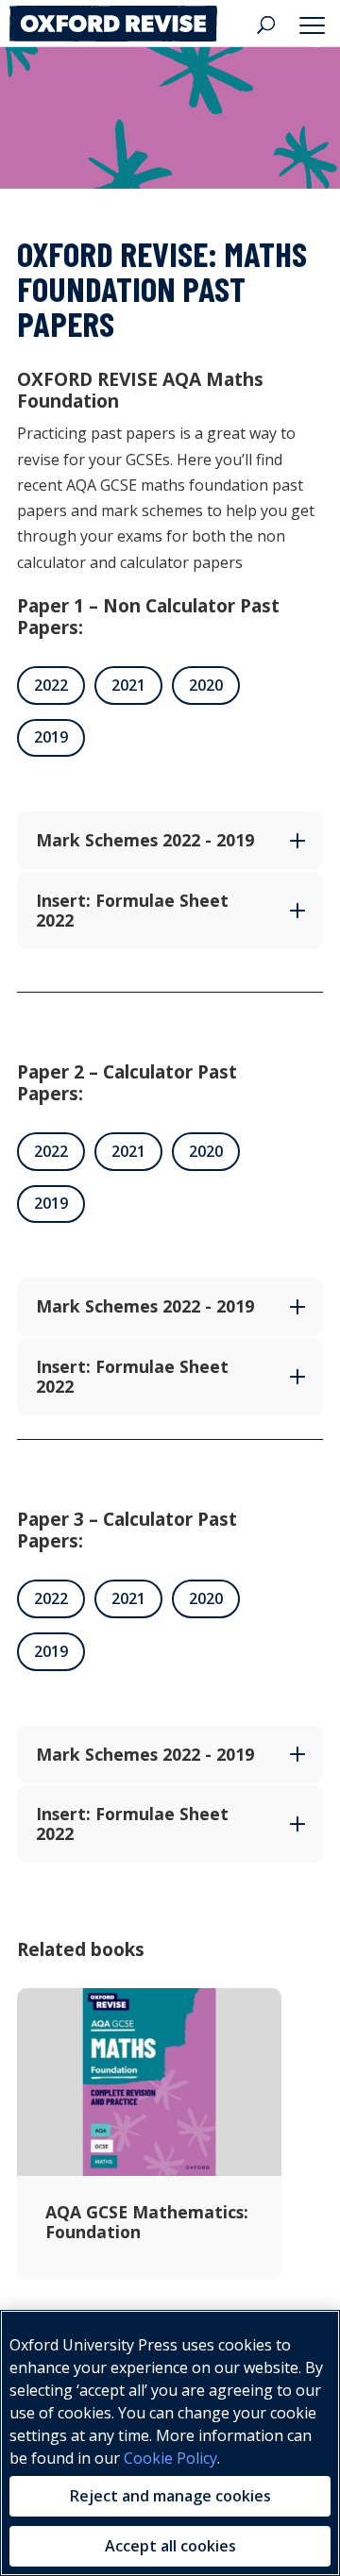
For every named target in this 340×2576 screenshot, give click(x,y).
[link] (113, 23)
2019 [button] (51, 737)
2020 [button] (206, 685)
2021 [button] (128, 685)
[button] (316, 24)
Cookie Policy (170, 2458)
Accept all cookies (170, 2546)
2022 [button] (51, 685)
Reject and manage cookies (170, 2496)
